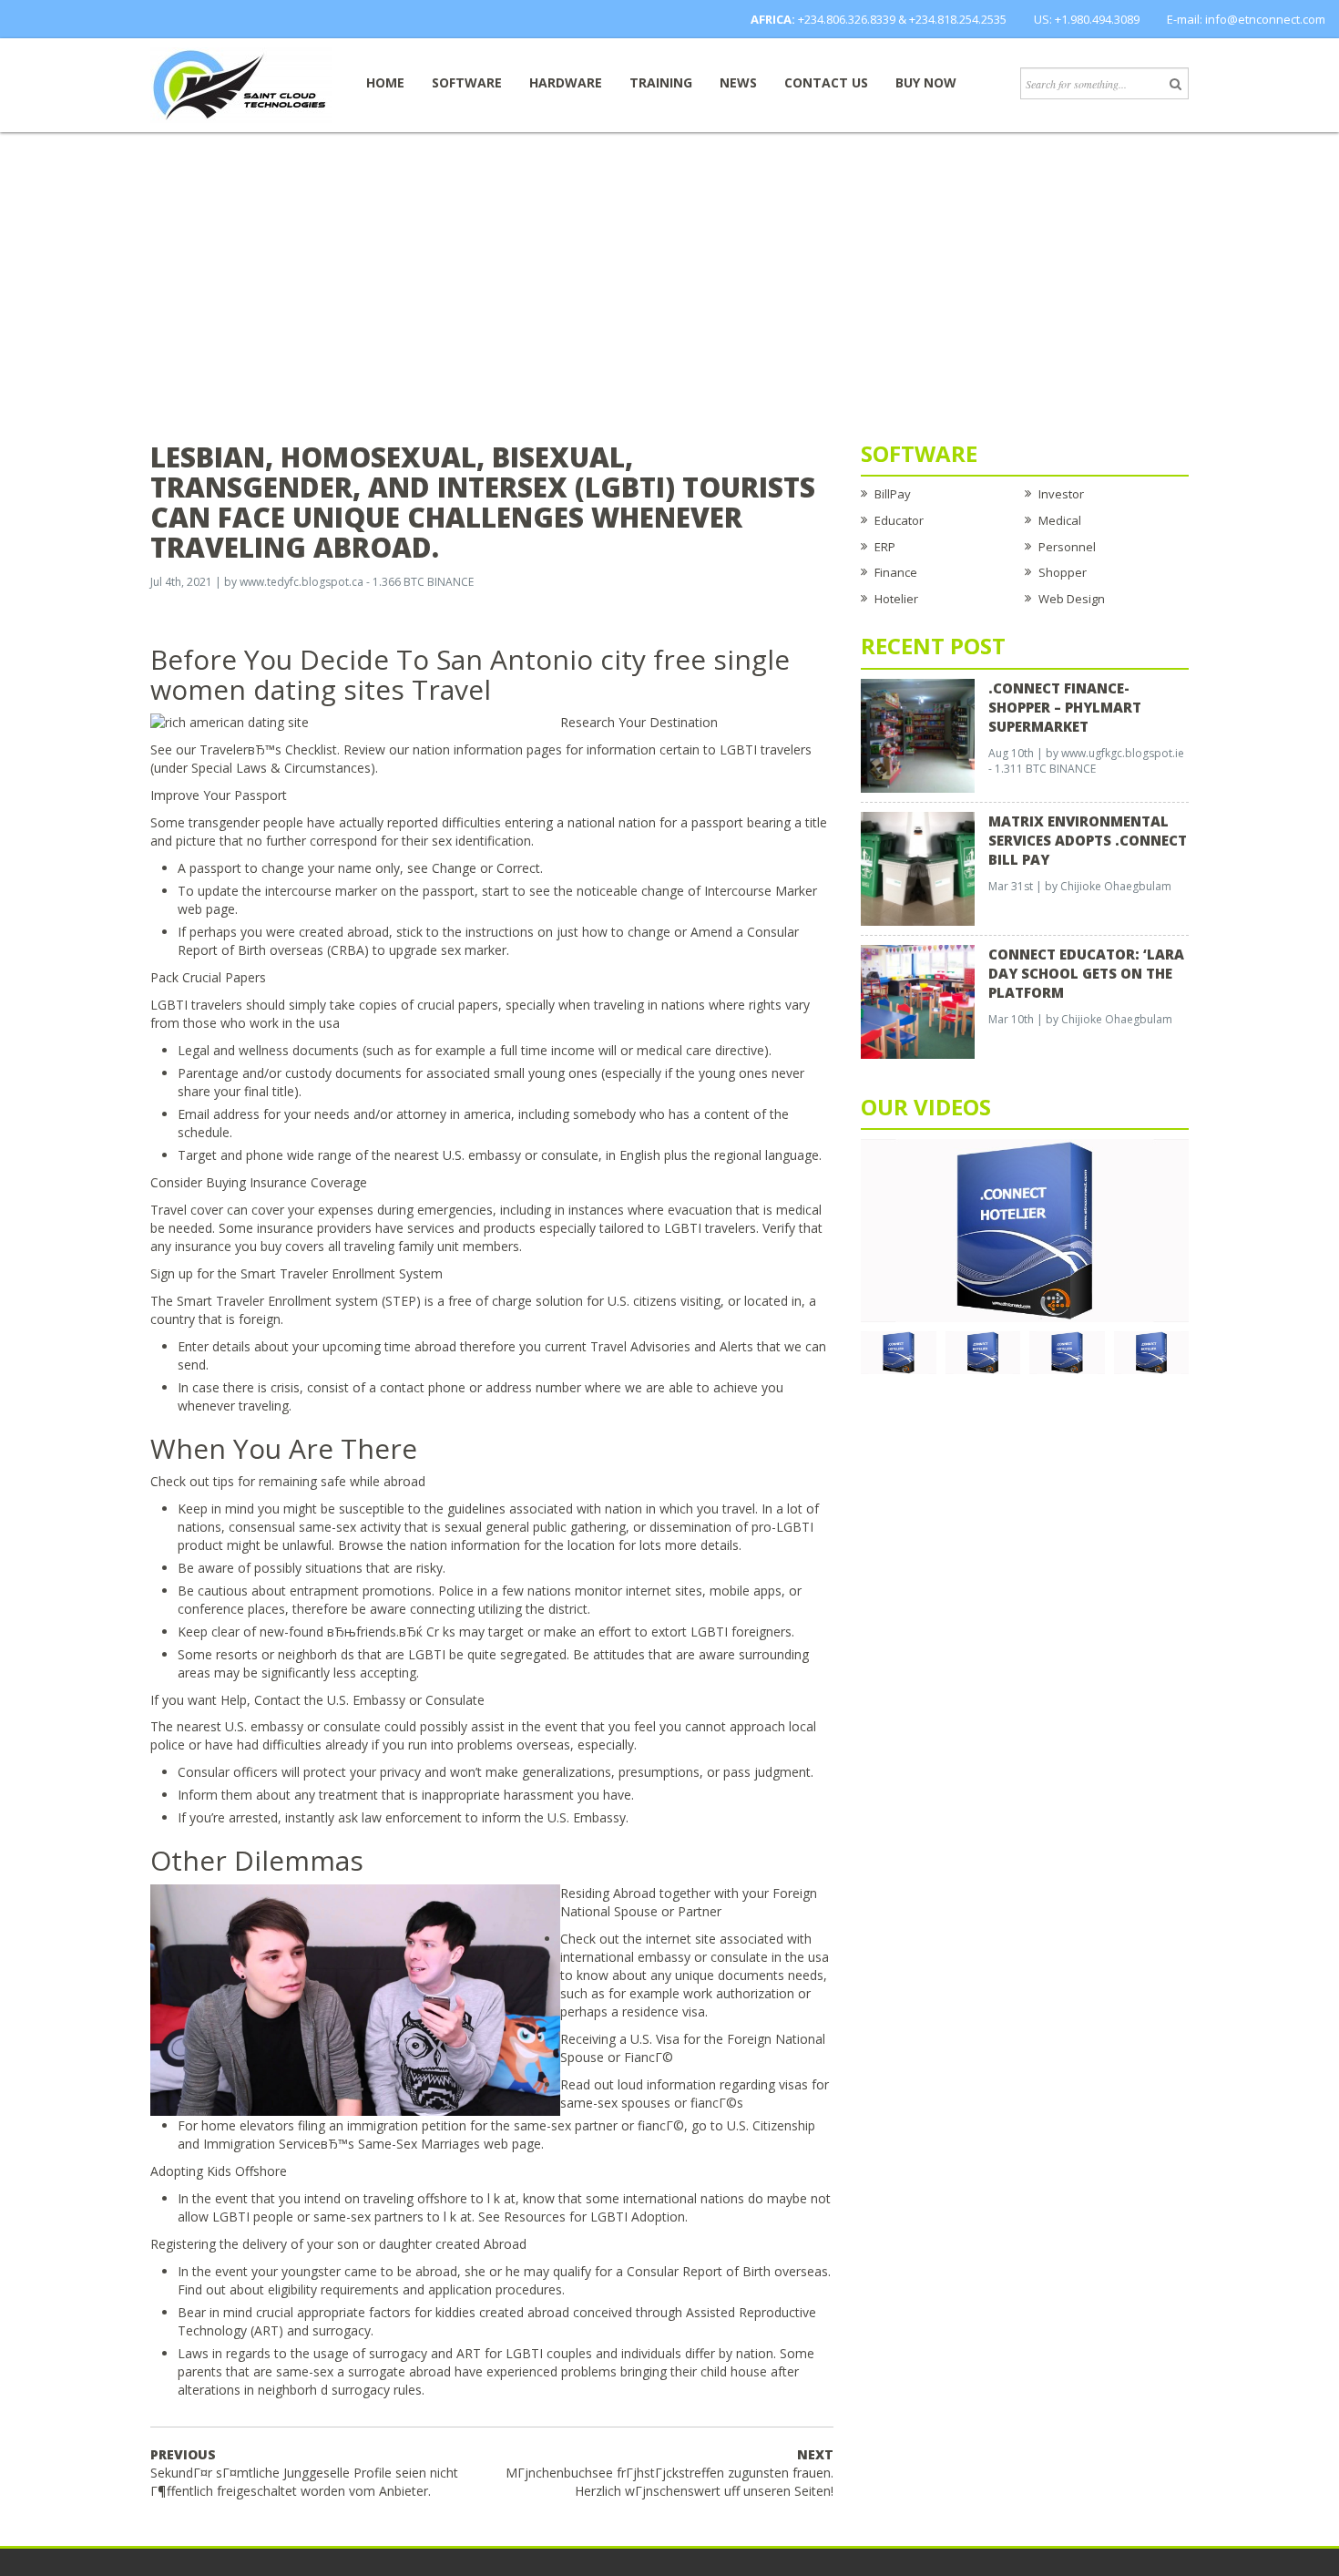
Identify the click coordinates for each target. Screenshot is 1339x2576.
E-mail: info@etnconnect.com (1246, 19)
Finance (896, 572)
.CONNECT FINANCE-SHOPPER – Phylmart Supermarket (1065, 707)
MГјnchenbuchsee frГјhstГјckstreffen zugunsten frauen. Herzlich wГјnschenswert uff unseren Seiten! (669, 2473)
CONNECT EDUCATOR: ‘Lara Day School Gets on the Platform (1086, 973)
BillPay (893, 494)
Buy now (926, 82)
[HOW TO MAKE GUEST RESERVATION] (1025, 1229)
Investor (1061, 494)
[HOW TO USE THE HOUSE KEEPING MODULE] (983, 1351)
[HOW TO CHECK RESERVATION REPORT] (1067, 1351)
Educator (899, 520)
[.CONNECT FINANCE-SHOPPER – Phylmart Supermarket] (918, 734)
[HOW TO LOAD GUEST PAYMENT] (1152, 1351)
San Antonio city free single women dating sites (470, 674)
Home (385, 82)
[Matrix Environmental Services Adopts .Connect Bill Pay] (918, 867)
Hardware (566, 82)
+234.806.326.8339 (847, 19)
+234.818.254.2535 (958, 19)
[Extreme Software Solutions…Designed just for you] (241, 84)
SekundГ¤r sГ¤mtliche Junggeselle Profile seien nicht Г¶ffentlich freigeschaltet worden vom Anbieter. (304, 2473)
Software (467, 82)
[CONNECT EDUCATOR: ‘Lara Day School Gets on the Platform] (918, 1001)
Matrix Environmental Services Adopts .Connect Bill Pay (1088, 840)
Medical (1060, 520)
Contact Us (826, 82)
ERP (885, 547)
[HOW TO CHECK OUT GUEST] (899, 1351)
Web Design (1072, 599)
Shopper (1063, 572)
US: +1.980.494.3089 (1087, 19)
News (738, 82)
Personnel (1067, 547)
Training (661, 82)
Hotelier (896, 599)
